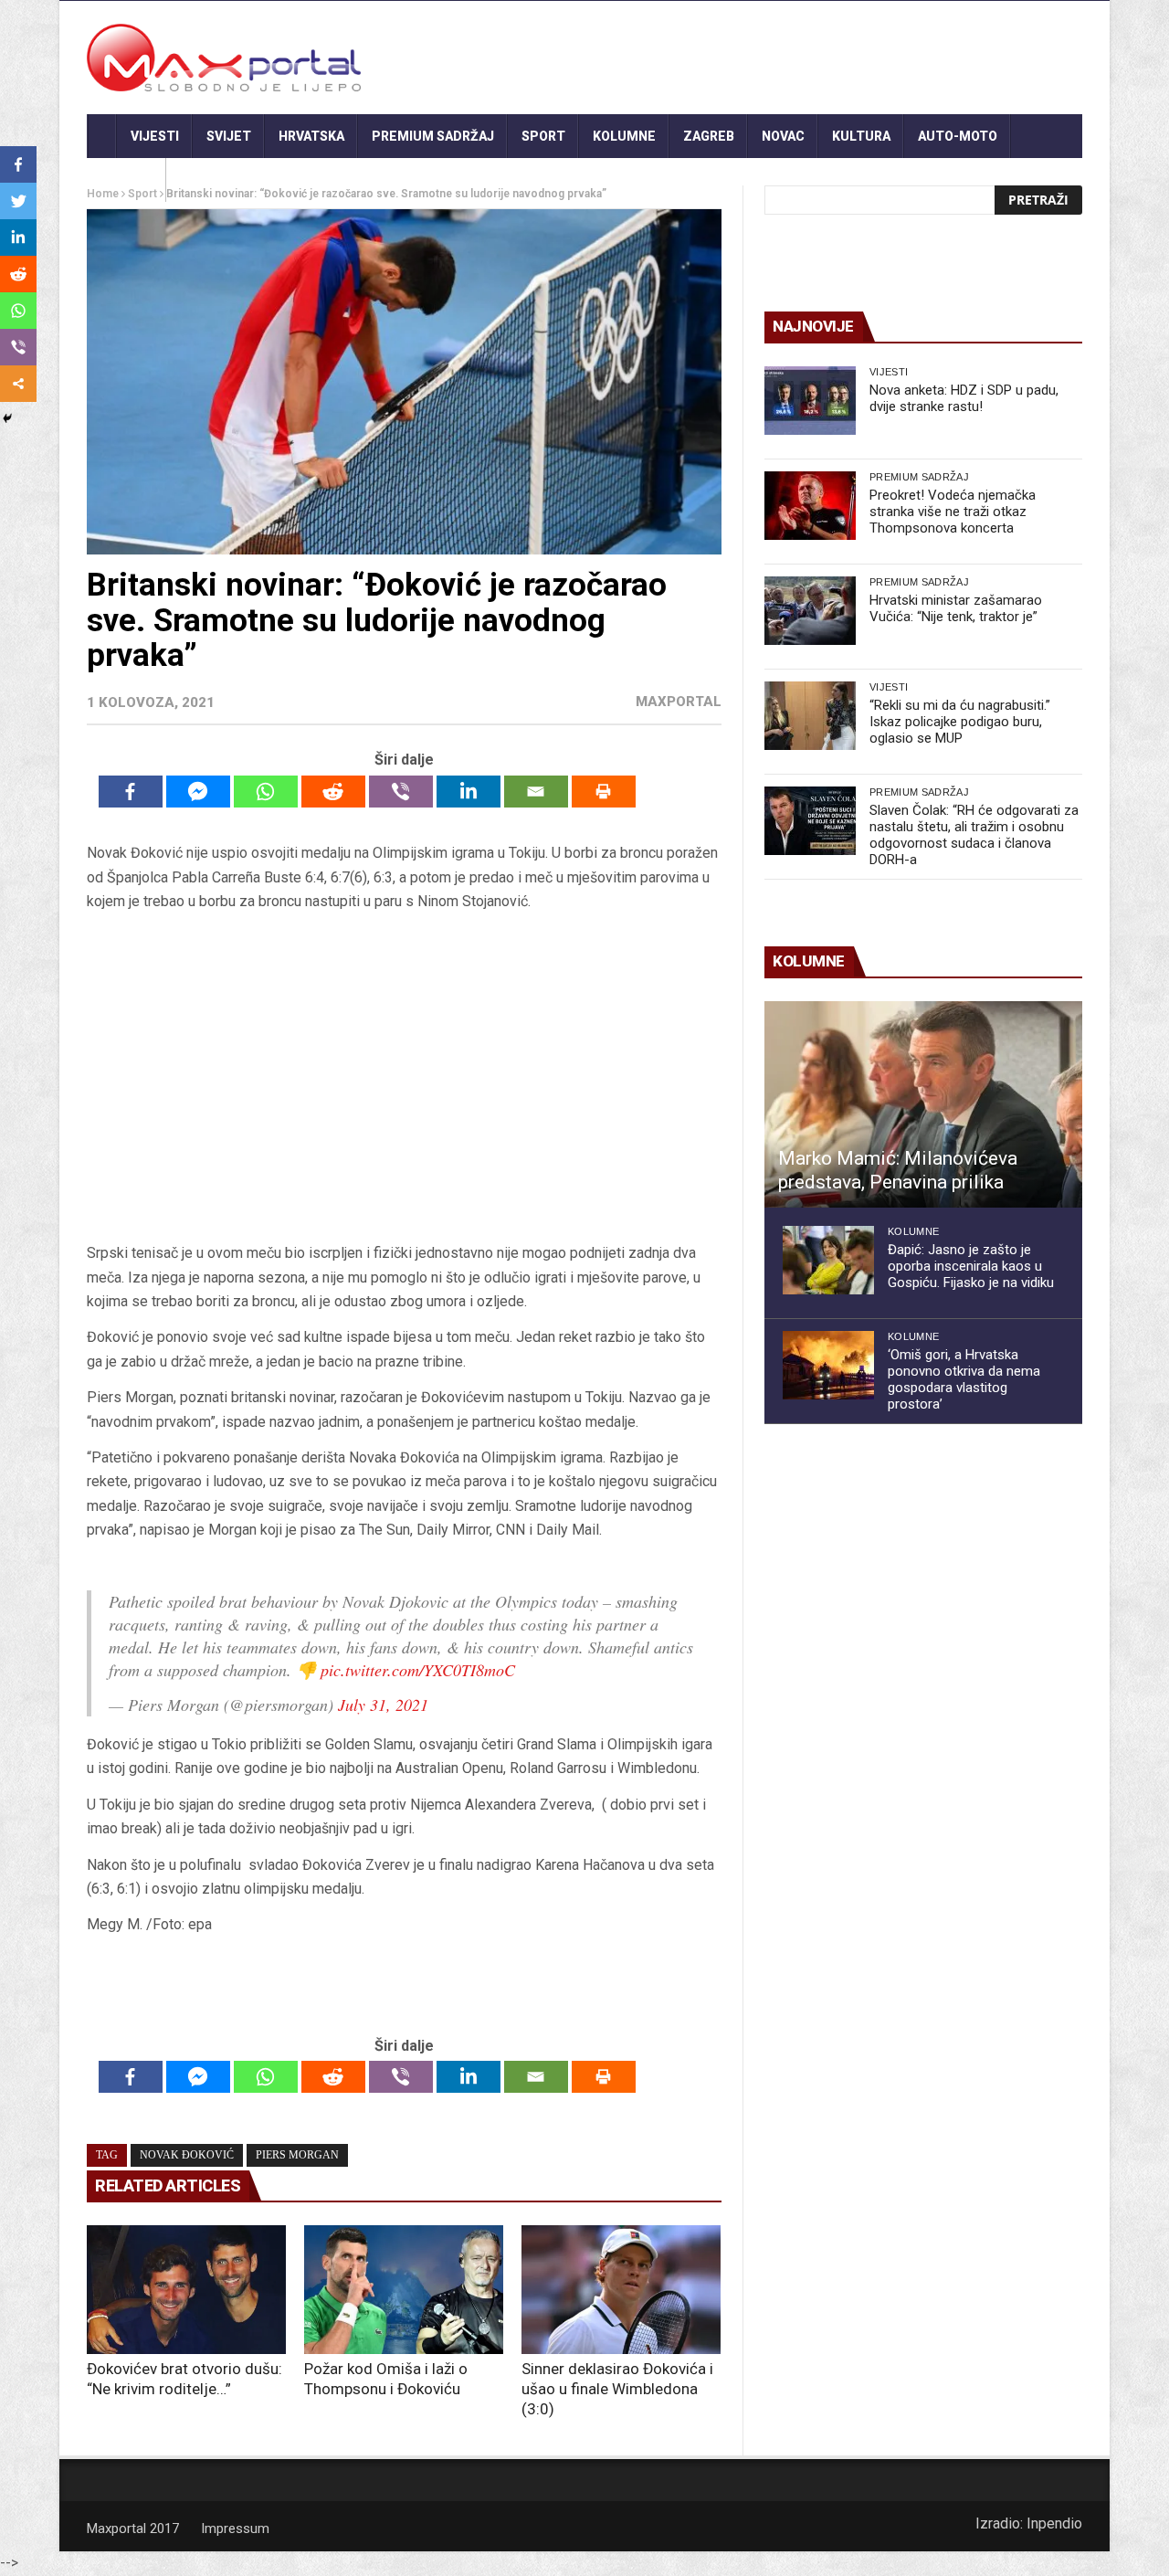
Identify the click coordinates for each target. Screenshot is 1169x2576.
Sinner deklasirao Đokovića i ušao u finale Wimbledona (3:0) (617, 2389)
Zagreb (709, 136)
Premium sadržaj (433, 136)
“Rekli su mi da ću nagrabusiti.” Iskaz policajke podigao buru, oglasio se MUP (960, 722)
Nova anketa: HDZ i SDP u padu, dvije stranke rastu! (964, 398)
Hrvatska (311, 136)
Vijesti (155, 136)
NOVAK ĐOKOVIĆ (187, 2155)
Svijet (229, 136)
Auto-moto (958, 136)
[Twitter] (18, 201)
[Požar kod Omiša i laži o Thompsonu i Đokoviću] (404, 2290)
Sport (543, 136)
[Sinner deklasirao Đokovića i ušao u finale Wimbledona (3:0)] (621, 2290)
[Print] (604, 792)
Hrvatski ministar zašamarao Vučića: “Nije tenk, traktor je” (956, 608)
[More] (18, 384)
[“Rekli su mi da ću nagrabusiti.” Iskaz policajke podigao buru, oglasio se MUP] (810, 716)
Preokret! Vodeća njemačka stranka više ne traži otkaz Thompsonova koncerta (953, 512)
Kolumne (624, 136)
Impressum (235, 2528)
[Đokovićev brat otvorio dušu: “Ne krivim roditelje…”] (186, 2290)
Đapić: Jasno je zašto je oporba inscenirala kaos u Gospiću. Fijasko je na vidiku (971, 1266)
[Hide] (7, 418)
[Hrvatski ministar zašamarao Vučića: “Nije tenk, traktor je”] (810, 611)
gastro (126, 180)
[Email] (536, 792)
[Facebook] (131, 792)
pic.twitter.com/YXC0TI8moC (418, 1670)
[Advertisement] (404, 1078)
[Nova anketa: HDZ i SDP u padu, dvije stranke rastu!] (810, 401)
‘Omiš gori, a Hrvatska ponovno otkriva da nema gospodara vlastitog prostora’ (964, 1379)
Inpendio (1054, 2523)
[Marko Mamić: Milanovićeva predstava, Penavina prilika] (923, 1104)
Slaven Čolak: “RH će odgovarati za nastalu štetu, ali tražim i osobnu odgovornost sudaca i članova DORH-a (974, 835)
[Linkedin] (469, 792)
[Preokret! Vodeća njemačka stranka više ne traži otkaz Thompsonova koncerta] (810, 506)
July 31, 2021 (383, 1705)
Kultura (861, 136)
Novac (783, 136)
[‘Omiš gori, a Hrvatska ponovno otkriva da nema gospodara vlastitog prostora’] (828, 1365)
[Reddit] (333, 792)
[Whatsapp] (266, 792)
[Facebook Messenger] (198, 792)
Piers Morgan (297, 2155)
